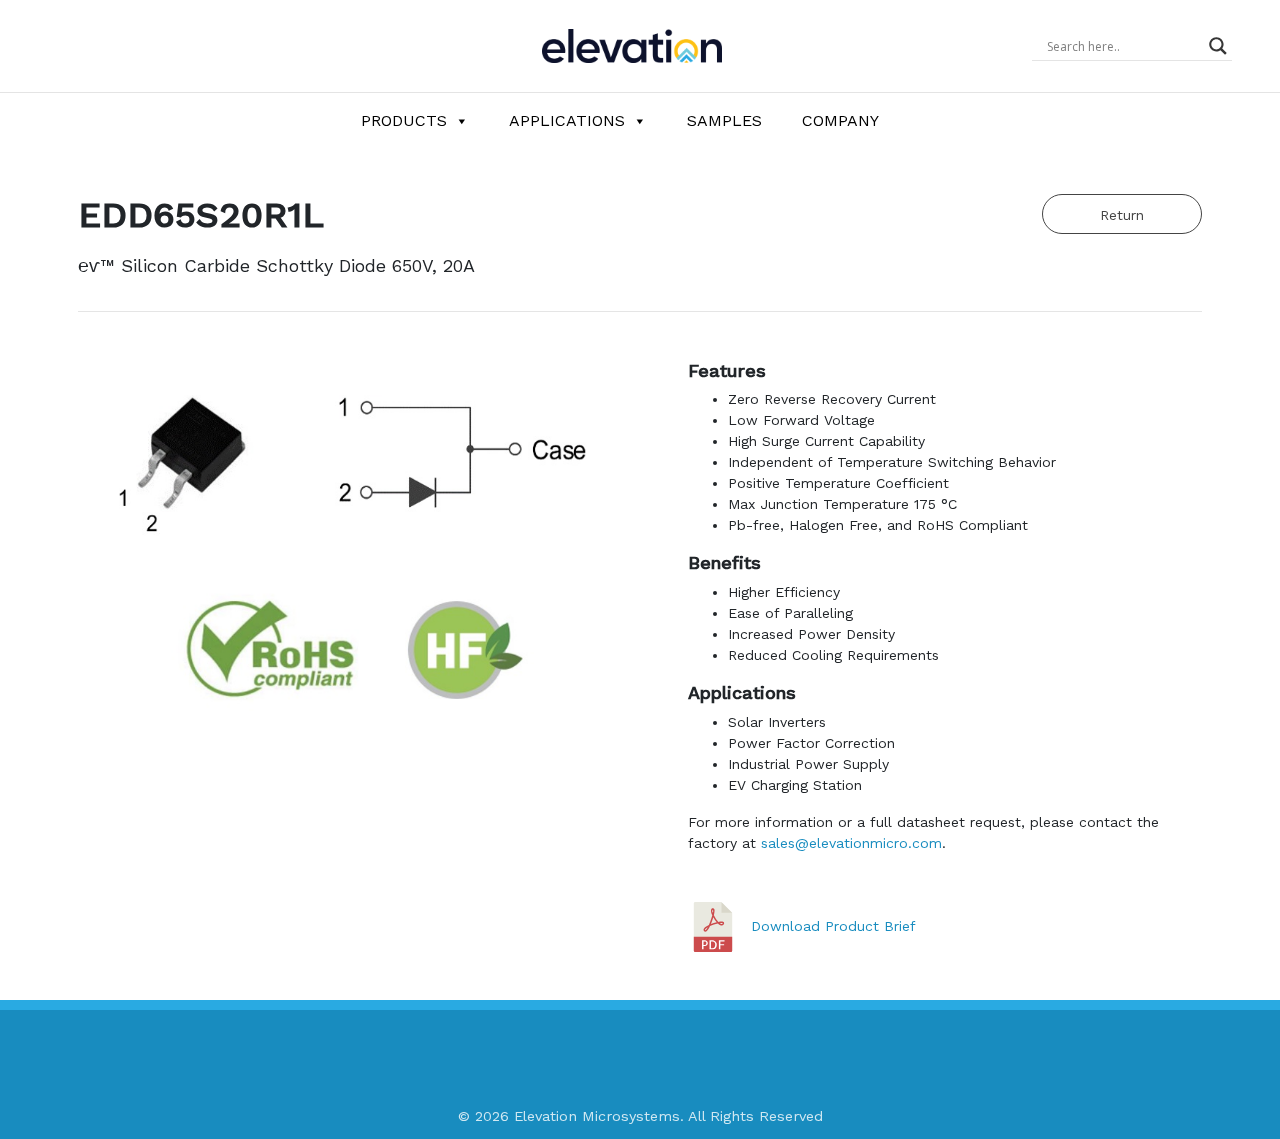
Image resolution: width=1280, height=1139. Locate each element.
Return (1122, 215)
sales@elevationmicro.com (851, 843)
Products (404, 121)
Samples (724, 121)
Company (840, 121)
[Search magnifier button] (1218, 46)
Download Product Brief (833, 925)
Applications (567, 121)
